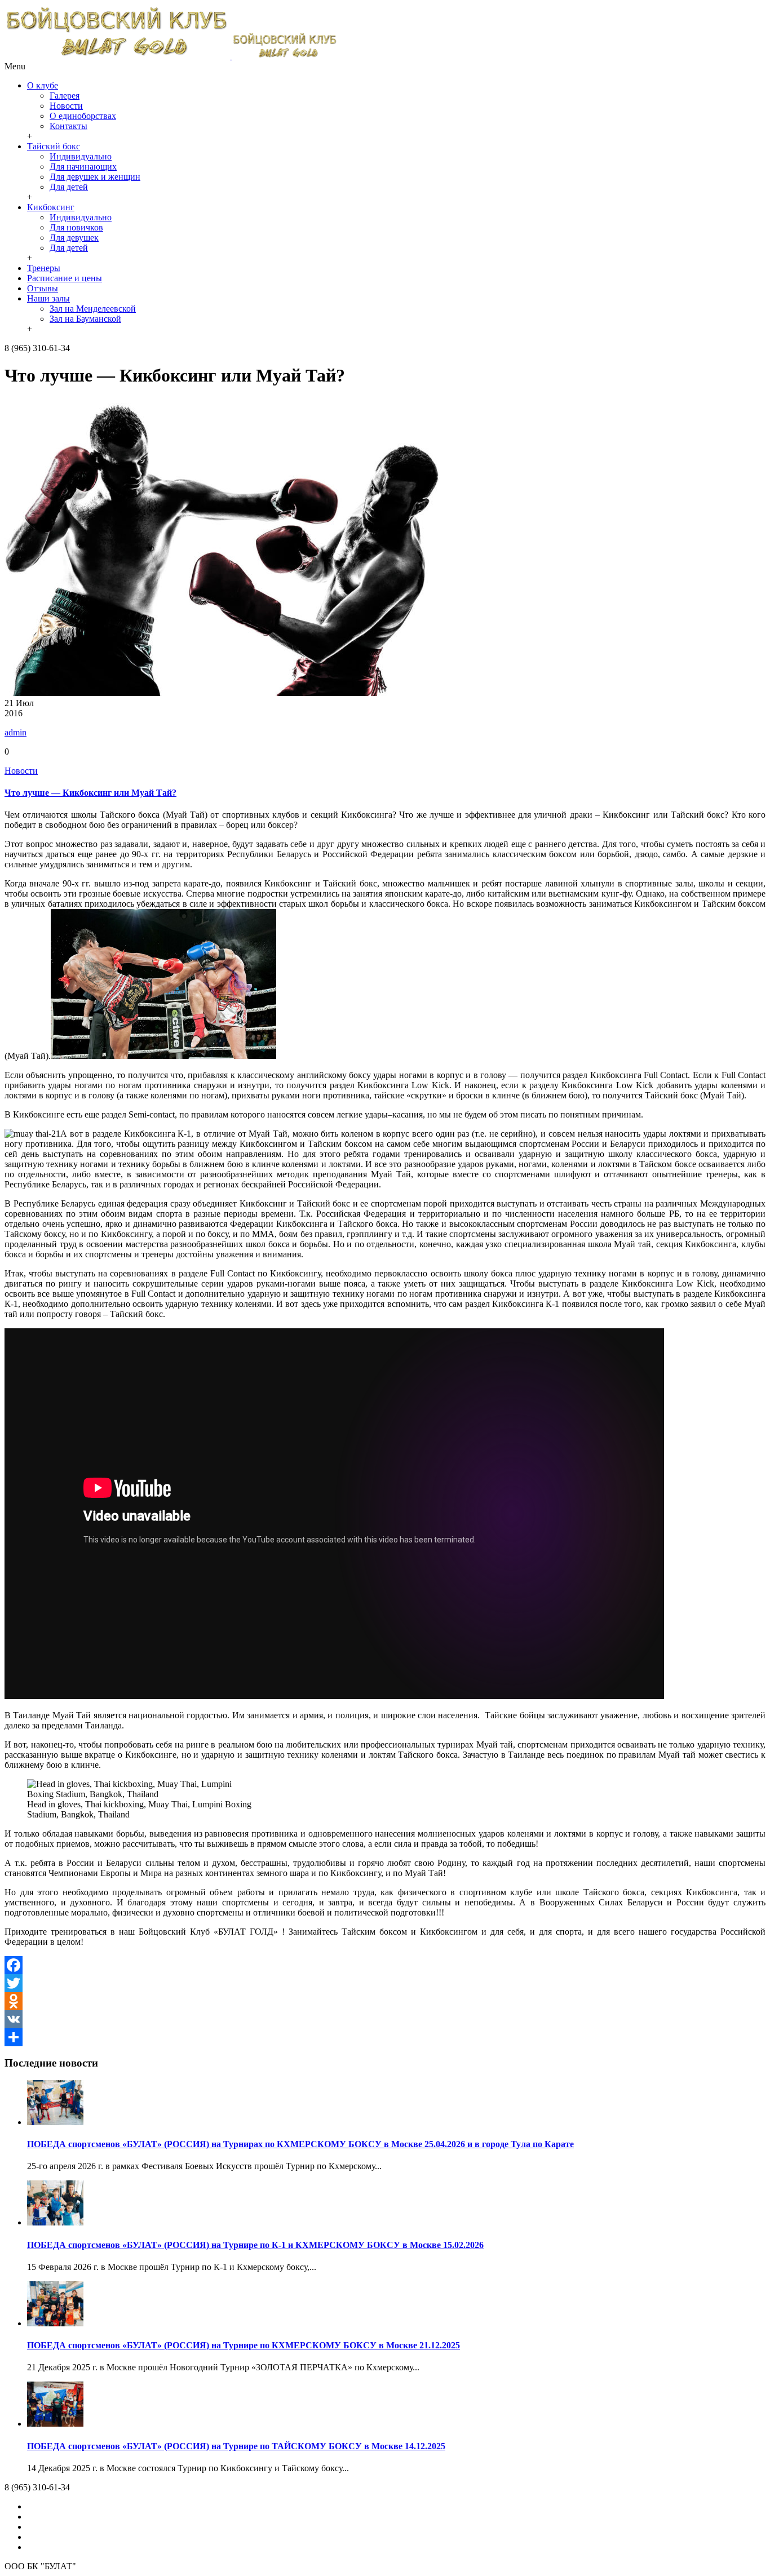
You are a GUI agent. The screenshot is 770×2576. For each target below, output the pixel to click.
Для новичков (76, 227)
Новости (66, 106)
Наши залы (48, 298)
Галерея (65, 96)
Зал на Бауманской (85, 319)
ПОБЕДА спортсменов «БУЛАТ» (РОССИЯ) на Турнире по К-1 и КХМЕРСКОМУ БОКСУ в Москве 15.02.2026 (255, 2245)
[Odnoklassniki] (385, 2001)
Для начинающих (83, 167)
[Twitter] (385, 1983)
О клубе (43, 85)
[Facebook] (385, 1965)
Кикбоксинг (51, 207)
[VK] (385, 2019)
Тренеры (44, 268)
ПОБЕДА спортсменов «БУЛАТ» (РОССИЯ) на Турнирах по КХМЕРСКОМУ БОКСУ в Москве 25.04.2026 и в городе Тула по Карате (300, 2144)
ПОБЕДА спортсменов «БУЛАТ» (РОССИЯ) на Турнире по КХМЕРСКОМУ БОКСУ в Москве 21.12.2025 (244, 2345)
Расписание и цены (65, 278)
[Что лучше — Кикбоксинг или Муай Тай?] (222, 693)
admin (16, 732)
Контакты (68, 126)
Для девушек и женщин (95, 177)
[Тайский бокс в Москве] (171, 56)
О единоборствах (83, 116)
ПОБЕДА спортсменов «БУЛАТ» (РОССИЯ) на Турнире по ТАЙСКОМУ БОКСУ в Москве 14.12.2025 (236, 2446)
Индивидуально (81, 156)
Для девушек (74, 238)
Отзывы (43, 288)
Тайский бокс (54, 146)
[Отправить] (385, 2037)
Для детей (69, 187)
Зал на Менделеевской (93, 309)
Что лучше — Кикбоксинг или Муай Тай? (90, 793)
